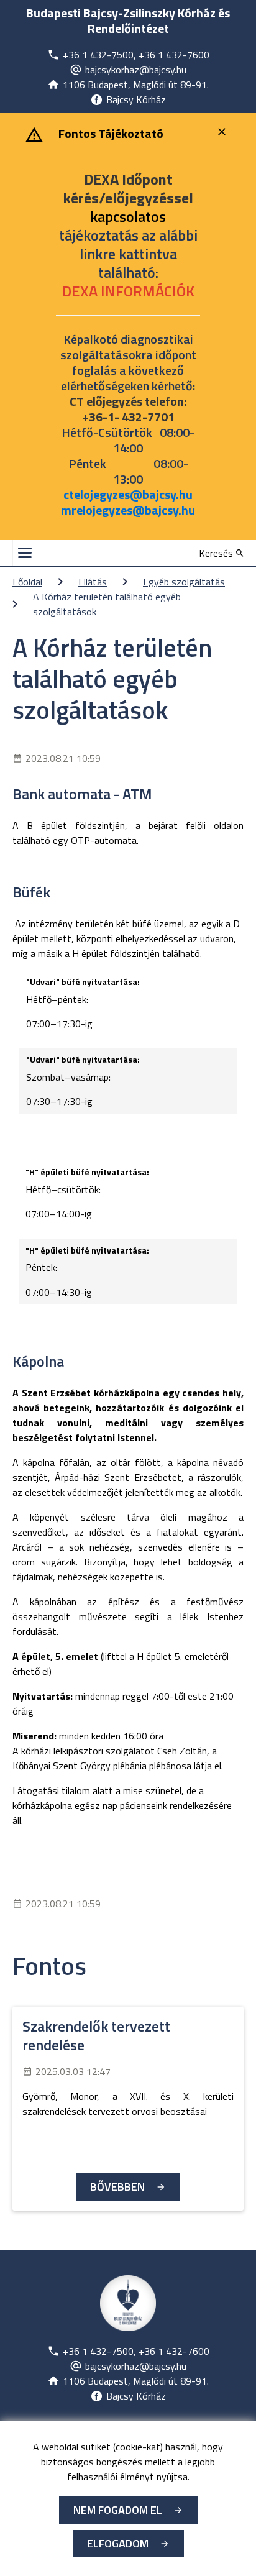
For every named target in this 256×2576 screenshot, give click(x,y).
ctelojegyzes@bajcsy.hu (128, 494)
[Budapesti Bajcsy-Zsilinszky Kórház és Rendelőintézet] (128, 2303)
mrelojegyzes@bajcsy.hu (128, 510)
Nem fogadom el (118, 2510)
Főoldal (27, 582)
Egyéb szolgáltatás (184, 582)
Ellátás (93, 582)
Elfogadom (118, 2543)
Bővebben (117, 2187)
